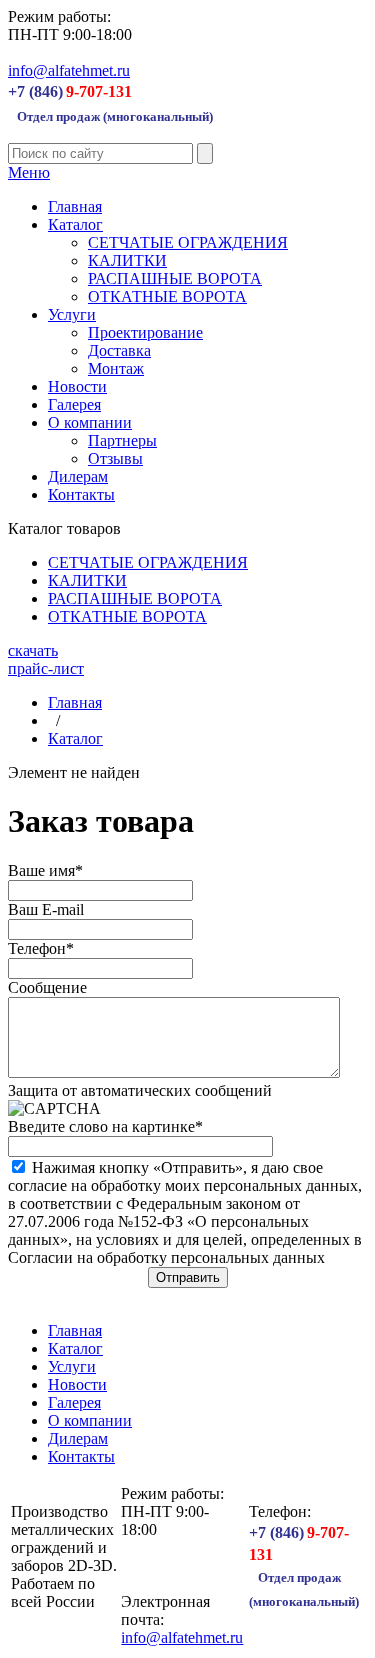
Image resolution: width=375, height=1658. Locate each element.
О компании (90, 422)
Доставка (119, 350)
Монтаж (116, 368)
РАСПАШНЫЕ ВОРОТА (175, 278)
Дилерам (78, 476)
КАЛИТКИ (127, 260)
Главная (75, 206)
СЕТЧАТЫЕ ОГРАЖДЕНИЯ (188, 242)
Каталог (75, 224)
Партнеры (122, 440)
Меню (29, 172)
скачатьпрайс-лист (46, 659)
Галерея (74, 404)
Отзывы (115, 458)
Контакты (81, 494)
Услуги (72, 314)
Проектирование (145, 332)
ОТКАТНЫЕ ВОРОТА (167, 296)
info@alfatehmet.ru (69, 70)
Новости (77, 386)
